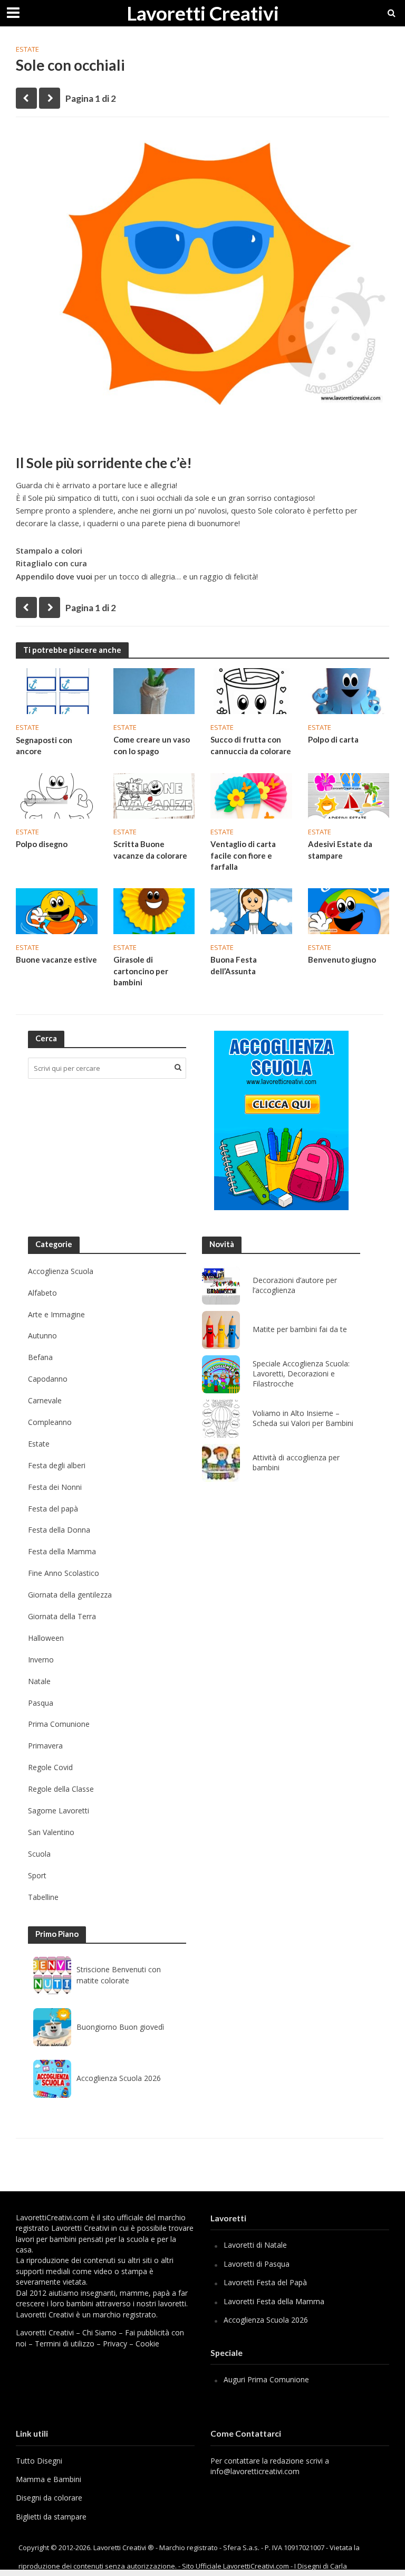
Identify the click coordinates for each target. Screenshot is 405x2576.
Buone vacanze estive (56, 959)
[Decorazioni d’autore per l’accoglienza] (221, 1286)
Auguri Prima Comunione (266, 2379)
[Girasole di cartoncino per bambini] (154, 910)
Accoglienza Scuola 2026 (119, 2078)
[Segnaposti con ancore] (57, 690)
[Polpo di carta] (349, 690)
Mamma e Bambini (49, 2479)
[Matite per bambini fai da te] (221, 1330)
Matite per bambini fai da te (300, 1329)
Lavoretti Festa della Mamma (274, 2301)
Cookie (147, 2344)
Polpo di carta (333, 739)
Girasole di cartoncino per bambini (141, 971)
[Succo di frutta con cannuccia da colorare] (251, 690)
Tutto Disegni (39, 2461)
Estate (27, 49)
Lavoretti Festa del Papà (265, 2282)
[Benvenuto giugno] (349, 910)
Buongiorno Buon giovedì (120, 2027)
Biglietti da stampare (51, 2517)
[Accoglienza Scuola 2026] (52, 2079)
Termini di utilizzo (65, 2344)
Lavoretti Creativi (203, 13)
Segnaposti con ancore (44, 745)
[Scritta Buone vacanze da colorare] (154, 795)
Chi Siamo (99, 2332)
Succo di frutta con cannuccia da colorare (251, 745)
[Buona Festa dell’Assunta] (251, 910)
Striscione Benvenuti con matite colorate (119, 1975)
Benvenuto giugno (342, 959)
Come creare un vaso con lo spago (152, 745)
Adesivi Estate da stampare (340, 849)
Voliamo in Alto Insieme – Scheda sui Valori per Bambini (303, 1418)
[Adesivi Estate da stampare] (349, 795)
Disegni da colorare (49, 2498)
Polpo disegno (42, 844)
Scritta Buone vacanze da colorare (150, 849)
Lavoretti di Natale (255, 2245)
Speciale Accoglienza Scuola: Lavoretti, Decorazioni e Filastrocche (301, 1374)
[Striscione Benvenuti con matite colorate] (52, 1975)
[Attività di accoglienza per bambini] (221, 1463)
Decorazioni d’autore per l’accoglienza (295, 1285)
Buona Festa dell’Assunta (234, 965)
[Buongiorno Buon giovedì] (52, 2027)
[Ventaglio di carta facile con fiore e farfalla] (251, 795)
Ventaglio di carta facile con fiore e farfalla (243, 855)
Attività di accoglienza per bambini (296, 1463)
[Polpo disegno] (57, 795)
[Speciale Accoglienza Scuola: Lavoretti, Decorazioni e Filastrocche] (221, 1374)
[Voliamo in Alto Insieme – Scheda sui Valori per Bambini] (221, 1419)
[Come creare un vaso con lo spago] (154, 690)
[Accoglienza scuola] (281, 1120)
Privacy (115, 2344)
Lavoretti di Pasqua (257, 2264)
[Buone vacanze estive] (57, 910)
